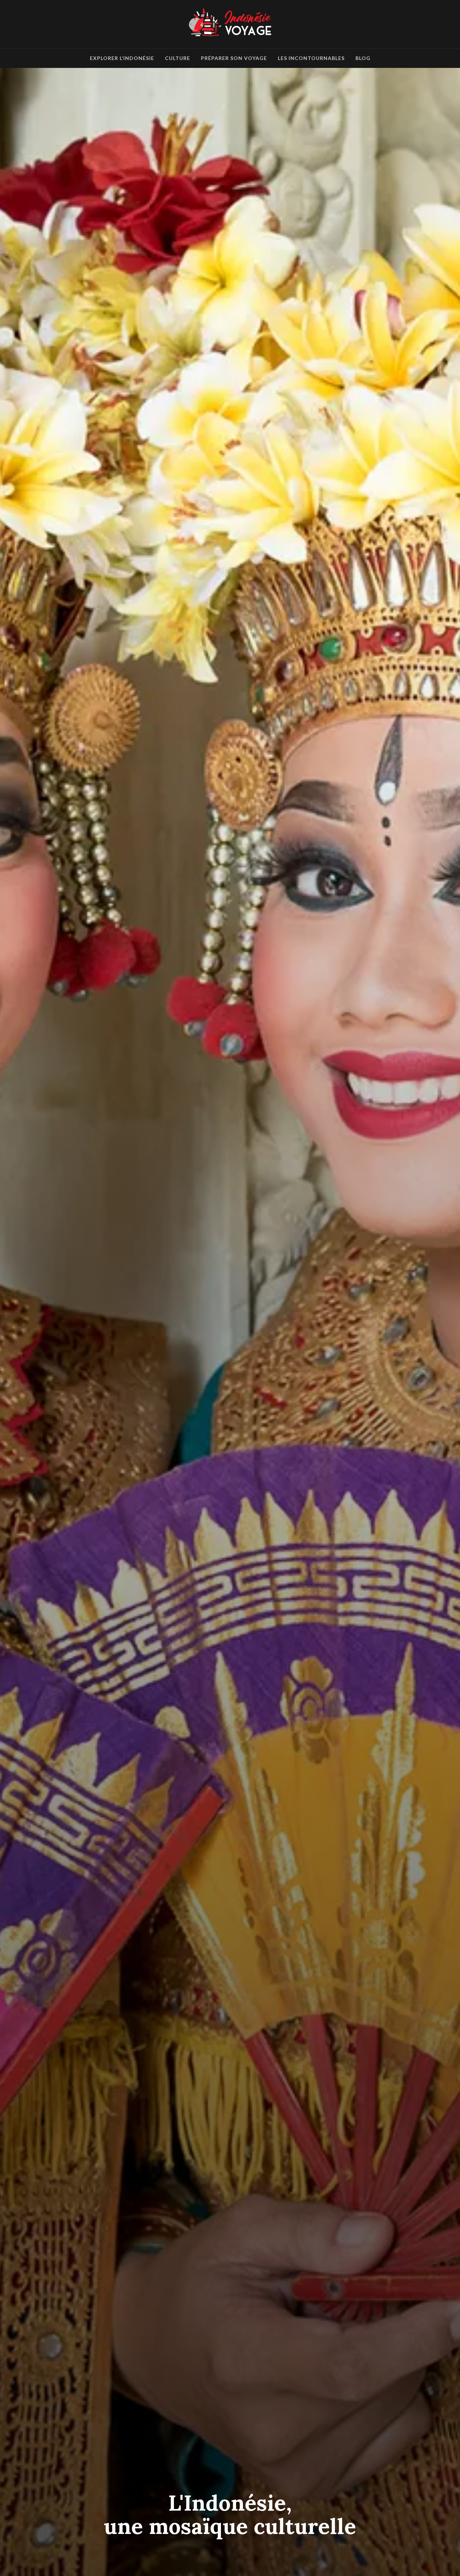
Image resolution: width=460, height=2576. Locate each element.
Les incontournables (311, 58)
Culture (178, 58)
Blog (363, 58)
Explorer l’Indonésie (122, 58)
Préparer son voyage (234, 58)
